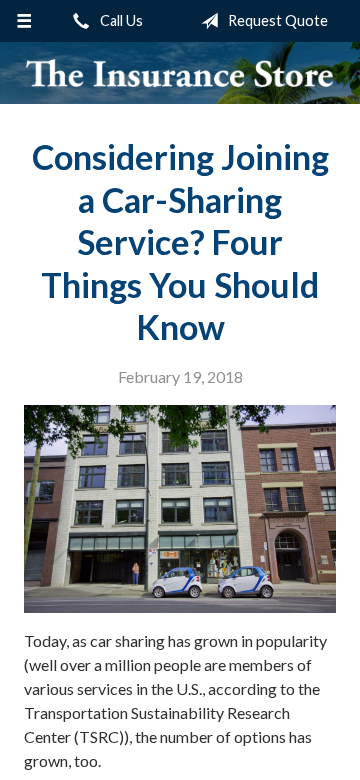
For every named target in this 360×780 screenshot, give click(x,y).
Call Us (120, 20)
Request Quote (276, 20)
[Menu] (23, 21)
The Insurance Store (180, 73)
